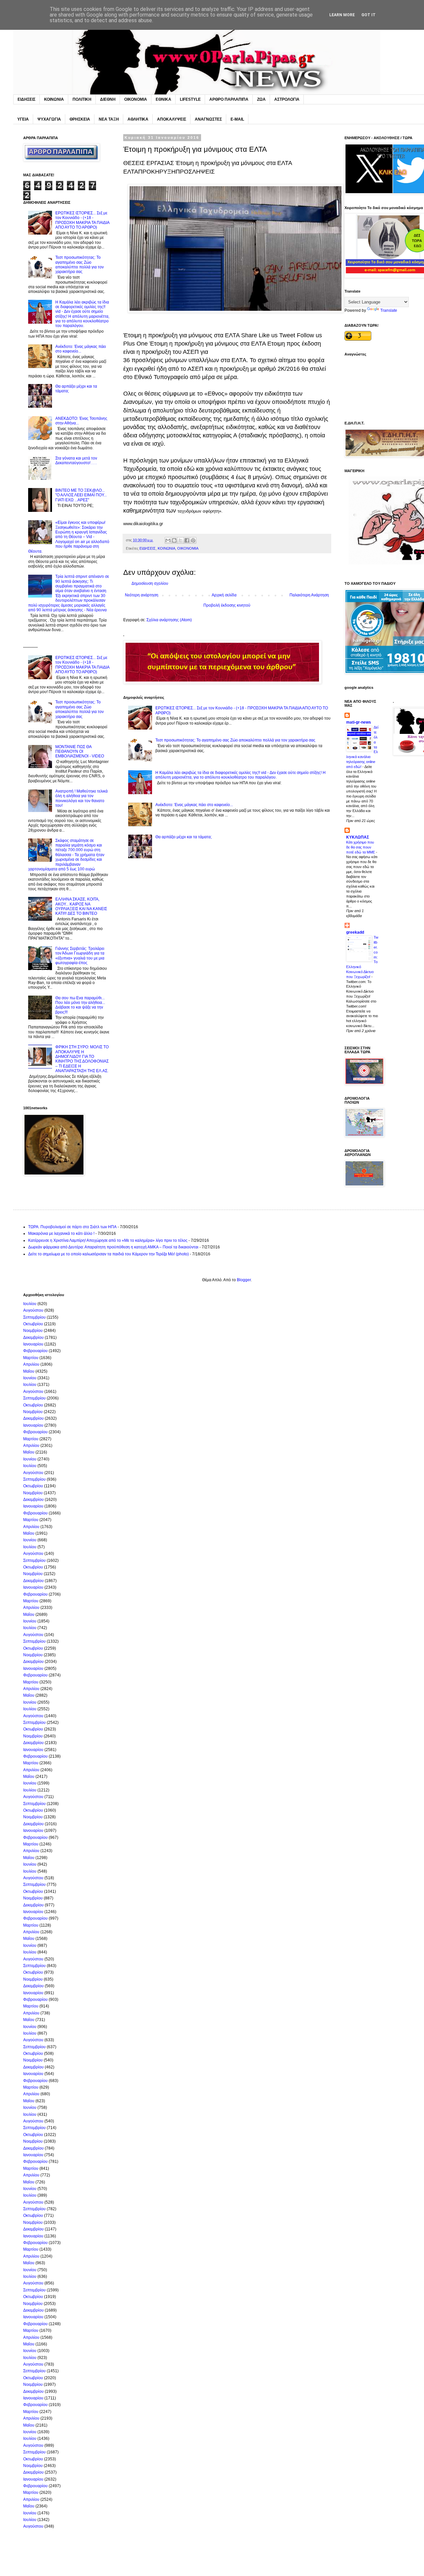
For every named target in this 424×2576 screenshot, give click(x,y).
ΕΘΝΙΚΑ (163, 99)
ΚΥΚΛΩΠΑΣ (358, 837)
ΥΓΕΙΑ (23, 119)
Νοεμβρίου (33, 1331)
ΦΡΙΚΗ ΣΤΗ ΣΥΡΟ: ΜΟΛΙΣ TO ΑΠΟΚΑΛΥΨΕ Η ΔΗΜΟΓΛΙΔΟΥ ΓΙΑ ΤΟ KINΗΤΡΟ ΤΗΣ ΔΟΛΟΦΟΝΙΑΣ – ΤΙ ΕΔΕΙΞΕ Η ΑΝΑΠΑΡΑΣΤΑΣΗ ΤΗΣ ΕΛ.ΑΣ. (82, 1059)
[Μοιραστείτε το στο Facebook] (187, 540)
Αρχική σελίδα (224, 595)
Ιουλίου (30, 1304)
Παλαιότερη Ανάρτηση (309, 595)
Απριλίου (31, 1364)
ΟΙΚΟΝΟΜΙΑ (136, 99)
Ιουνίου (30, 1378)
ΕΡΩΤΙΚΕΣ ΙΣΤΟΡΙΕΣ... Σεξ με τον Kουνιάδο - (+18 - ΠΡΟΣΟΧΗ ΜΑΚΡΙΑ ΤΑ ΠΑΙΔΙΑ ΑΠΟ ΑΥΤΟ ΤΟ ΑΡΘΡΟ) (82, 220)
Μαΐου (29, 1371)
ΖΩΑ (261, 99)
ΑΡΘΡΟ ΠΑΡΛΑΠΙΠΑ (229, 99)
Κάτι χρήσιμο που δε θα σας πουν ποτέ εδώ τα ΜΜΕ (361, 847)
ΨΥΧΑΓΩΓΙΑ (49, 119)
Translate (389, 310)
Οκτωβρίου (33, 1324)
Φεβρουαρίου (35, 1351)
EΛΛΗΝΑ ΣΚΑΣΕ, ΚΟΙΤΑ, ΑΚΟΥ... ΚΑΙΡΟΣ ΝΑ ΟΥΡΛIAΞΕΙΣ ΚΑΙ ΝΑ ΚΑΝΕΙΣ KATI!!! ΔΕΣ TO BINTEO (81, 906)
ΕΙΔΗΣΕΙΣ (26, 99)
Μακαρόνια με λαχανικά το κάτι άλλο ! (61, 1233)
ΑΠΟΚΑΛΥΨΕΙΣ (172, 119)
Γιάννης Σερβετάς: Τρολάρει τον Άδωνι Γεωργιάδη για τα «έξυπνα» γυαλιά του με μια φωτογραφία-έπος (80, 956)
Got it (369, 15)
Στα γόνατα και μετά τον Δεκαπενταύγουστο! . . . (76, 461)
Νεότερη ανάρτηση (142, 595)
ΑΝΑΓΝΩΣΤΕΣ (208, 119)
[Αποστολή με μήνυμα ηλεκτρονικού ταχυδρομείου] (168, 540)
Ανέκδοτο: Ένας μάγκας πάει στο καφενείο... (194, 805)
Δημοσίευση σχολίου (150, 583)
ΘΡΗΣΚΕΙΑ (80, 119)
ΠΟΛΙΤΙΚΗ (82, 99)
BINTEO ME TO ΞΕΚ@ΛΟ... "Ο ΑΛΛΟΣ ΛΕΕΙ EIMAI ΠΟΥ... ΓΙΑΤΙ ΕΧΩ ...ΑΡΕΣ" (81, 495)
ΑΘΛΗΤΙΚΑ (138, 119)
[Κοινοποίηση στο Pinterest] (193, 540)
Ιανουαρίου (33, 1344)
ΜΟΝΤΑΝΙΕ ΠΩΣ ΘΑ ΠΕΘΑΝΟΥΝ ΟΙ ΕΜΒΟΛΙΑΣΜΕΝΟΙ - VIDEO (80, 752)
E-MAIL (237, 119)
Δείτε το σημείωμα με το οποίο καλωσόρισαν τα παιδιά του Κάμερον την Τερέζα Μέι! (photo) (108, 1254)
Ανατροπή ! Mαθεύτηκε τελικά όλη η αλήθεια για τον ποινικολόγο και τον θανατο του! (81, 798)
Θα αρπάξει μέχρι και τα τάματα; (184, 837)
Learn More (342, 15)
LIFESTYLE (190, 99)
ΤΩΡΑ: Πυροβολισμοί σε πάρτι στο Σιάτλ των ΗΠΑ (72, 1227)
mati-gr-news (359, 722)
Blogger (244, 1280)
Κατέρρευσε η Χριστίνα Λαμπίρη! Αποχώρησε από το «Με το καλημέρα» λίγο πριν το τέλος (108, 1240)
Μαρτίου (31, 1358)
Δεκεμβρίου (33, 1338)
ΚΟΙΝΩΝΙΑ (54, 99)
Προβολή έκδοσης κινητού (227, 605)
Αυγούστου (33, 1310)
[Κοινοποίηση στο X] (181, 540)
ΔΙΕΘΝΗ (108, 99)
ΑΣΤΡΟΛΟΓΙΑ (287, 99)
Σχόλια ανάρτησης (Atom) (169, 620)
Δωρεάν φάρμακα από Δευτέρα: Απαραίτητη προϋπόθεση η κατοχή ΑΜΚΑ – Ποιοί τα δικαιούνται (113, 1247)
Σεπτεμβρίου (34, 1317)
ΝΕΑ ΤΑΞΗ (109, 119)
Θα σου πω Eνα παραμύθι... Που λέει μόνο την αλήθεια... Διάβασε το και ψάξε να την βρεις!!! (80, 1005)
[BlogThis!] (174, 540)
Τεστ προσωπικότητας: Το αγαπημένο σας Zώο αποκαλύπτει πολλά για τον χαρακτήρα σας (235, 740)
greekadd (355, 932)
